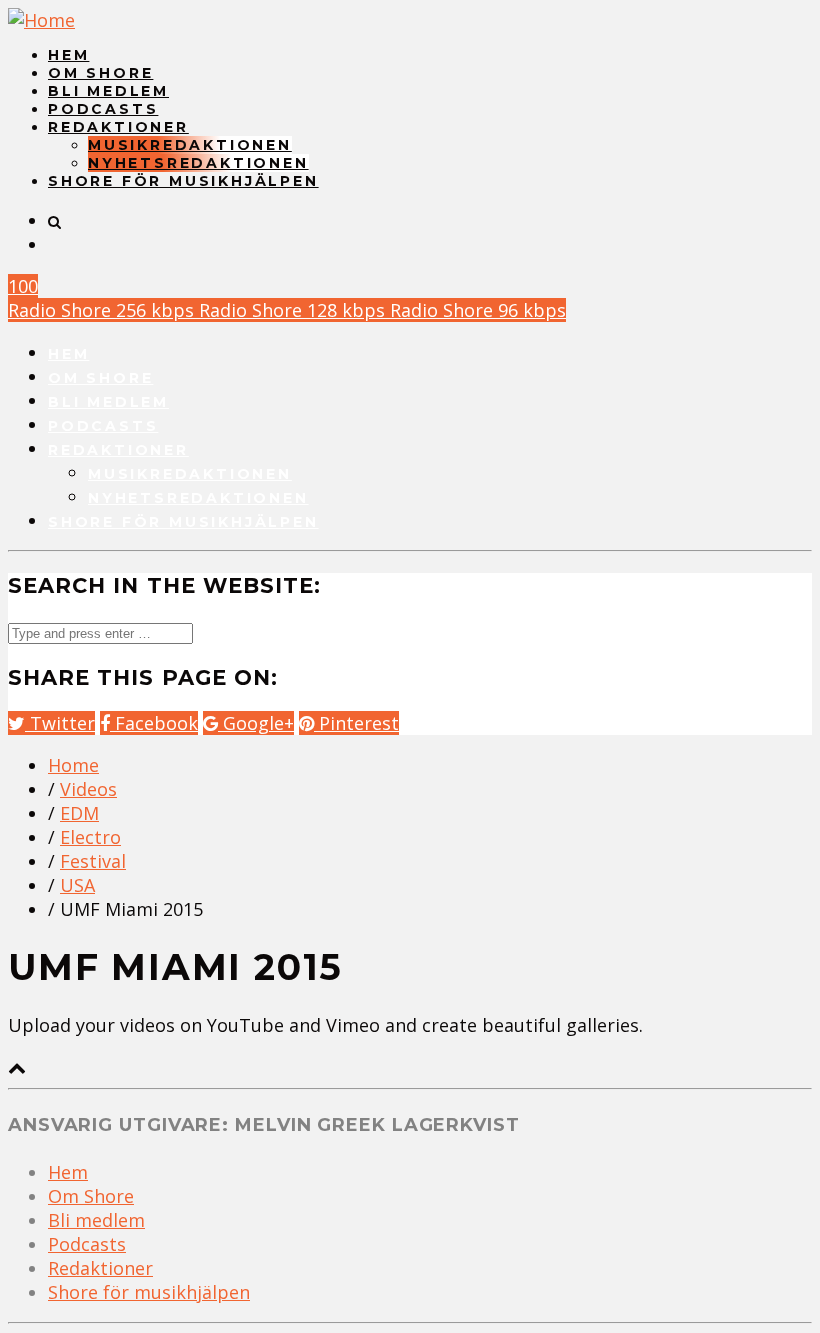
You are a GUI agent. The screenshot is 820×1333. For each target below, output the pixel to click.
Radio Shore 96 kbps (478, 310)
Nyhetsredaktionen (198, 163)
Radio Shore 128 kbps (294, 310)
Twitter (60, 723)
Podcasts (103, 109)
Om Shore (100, 73)
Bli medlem (108, 91)
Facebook (154, 723)
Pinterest (356, 723)
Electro (90, 837)
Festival (93, 861)
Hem (68, 55)
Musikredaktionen (190, 145)
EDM (79, 813)
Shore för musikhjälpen (183, 181)
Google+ (256, 723)
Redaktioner (118, 127)
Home (73, 765)
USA (77, 885)
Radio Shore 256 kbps (103, 310)
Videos (88, 789)
